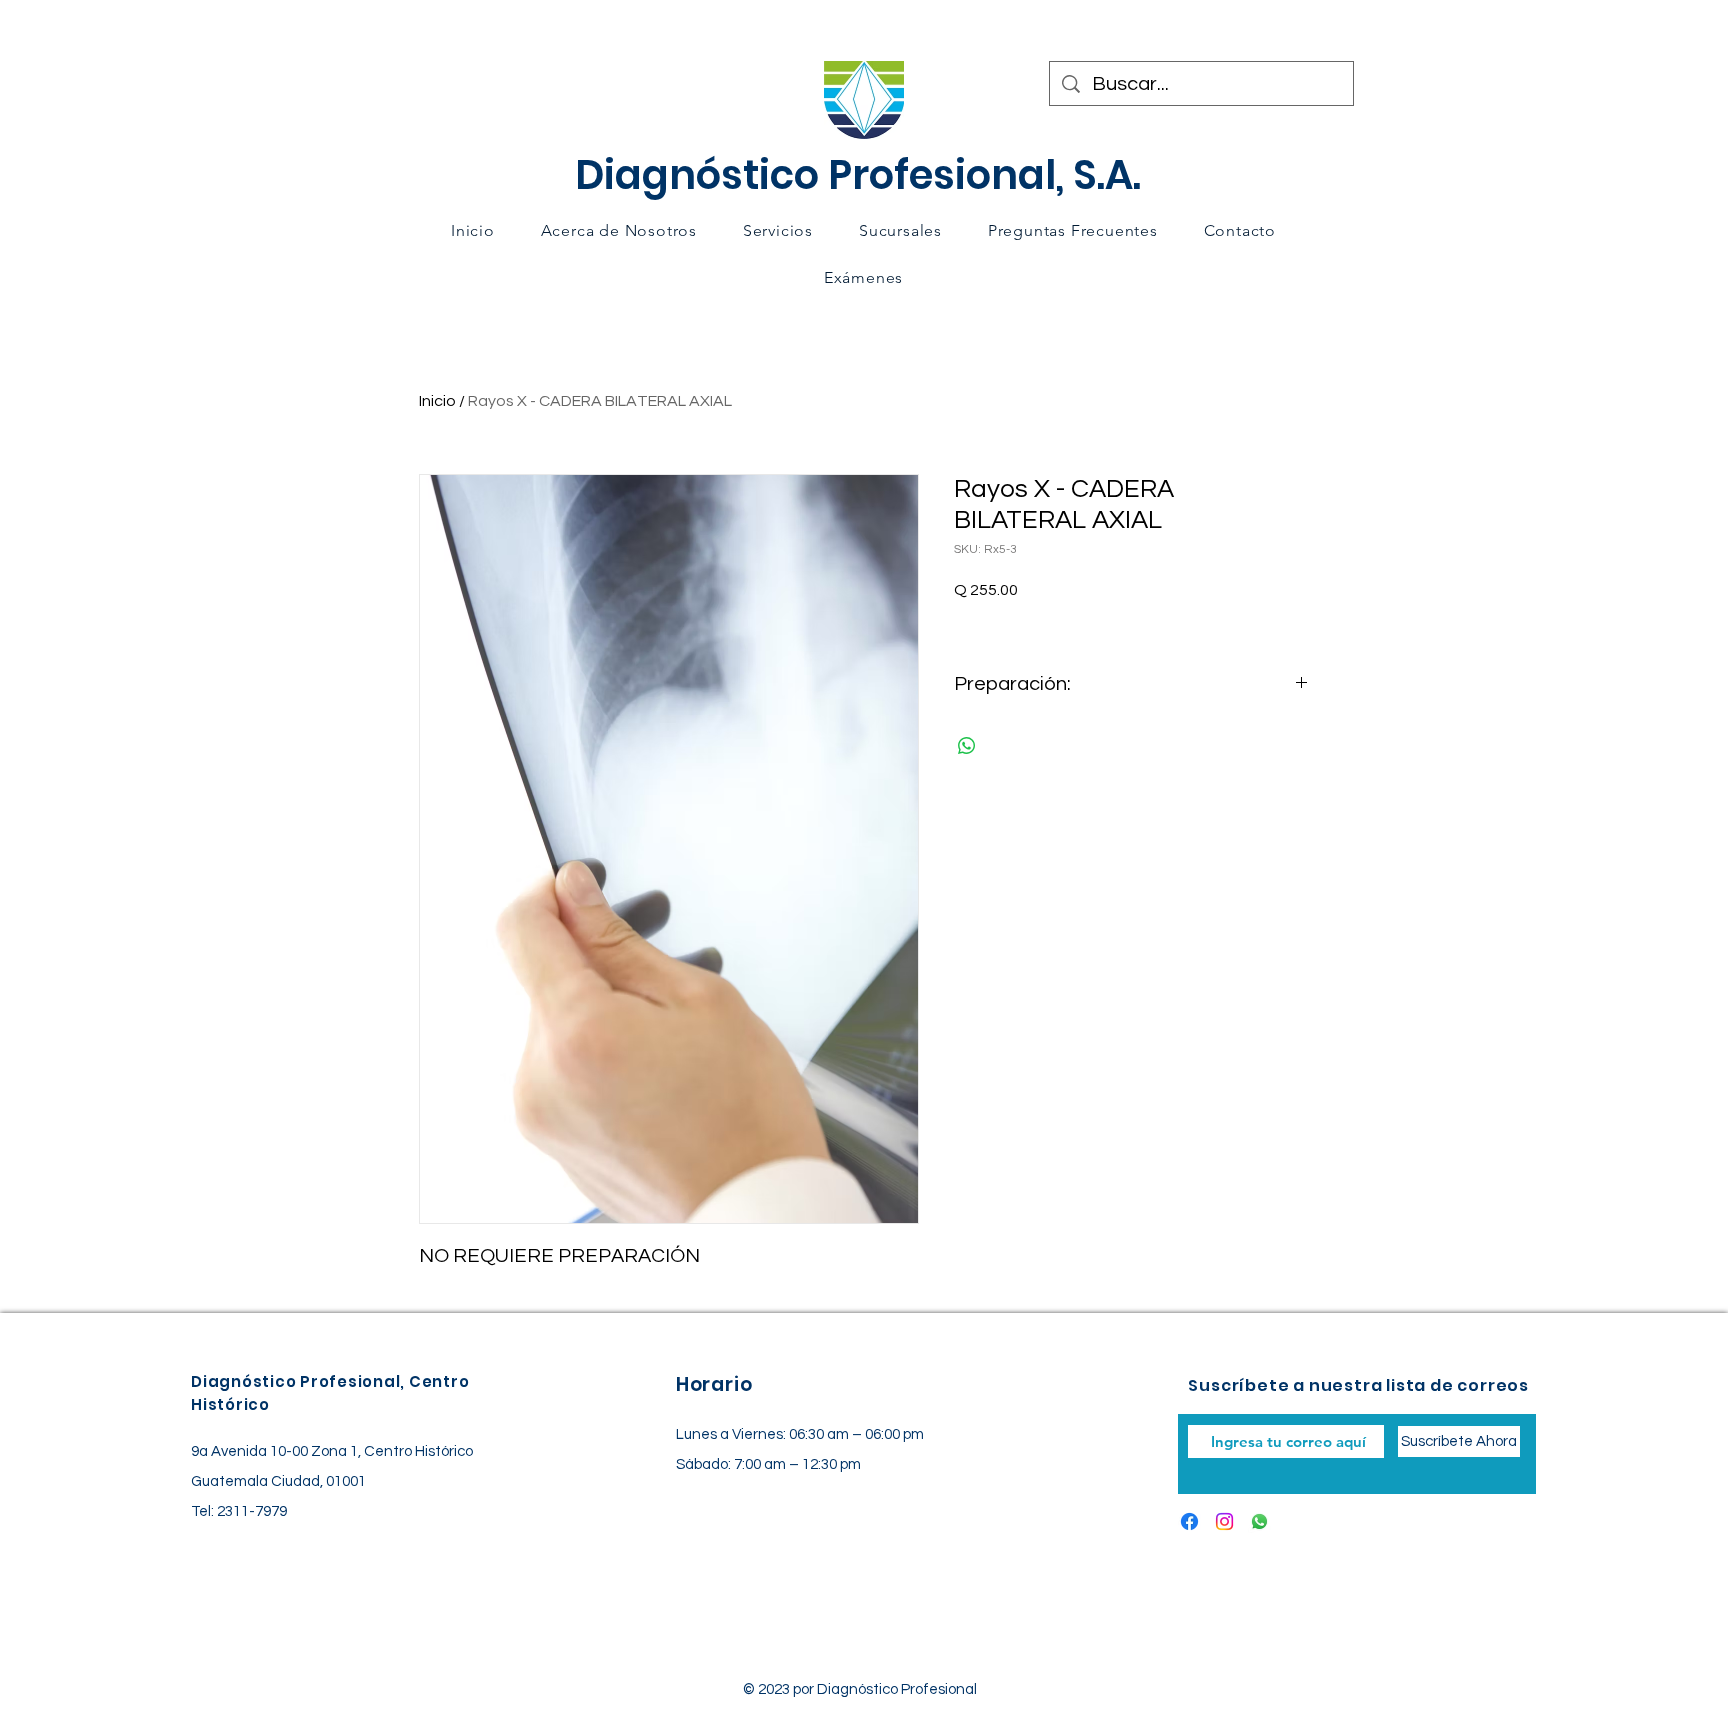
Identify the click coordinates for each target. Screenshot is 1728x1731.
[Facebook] (1189, 1521)
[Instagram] (1224, 1521)
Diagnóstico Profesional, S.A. (858, 175)
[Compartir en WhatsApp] (967, 746)
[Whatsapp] (1259, 1521)
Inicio (437, 401)
